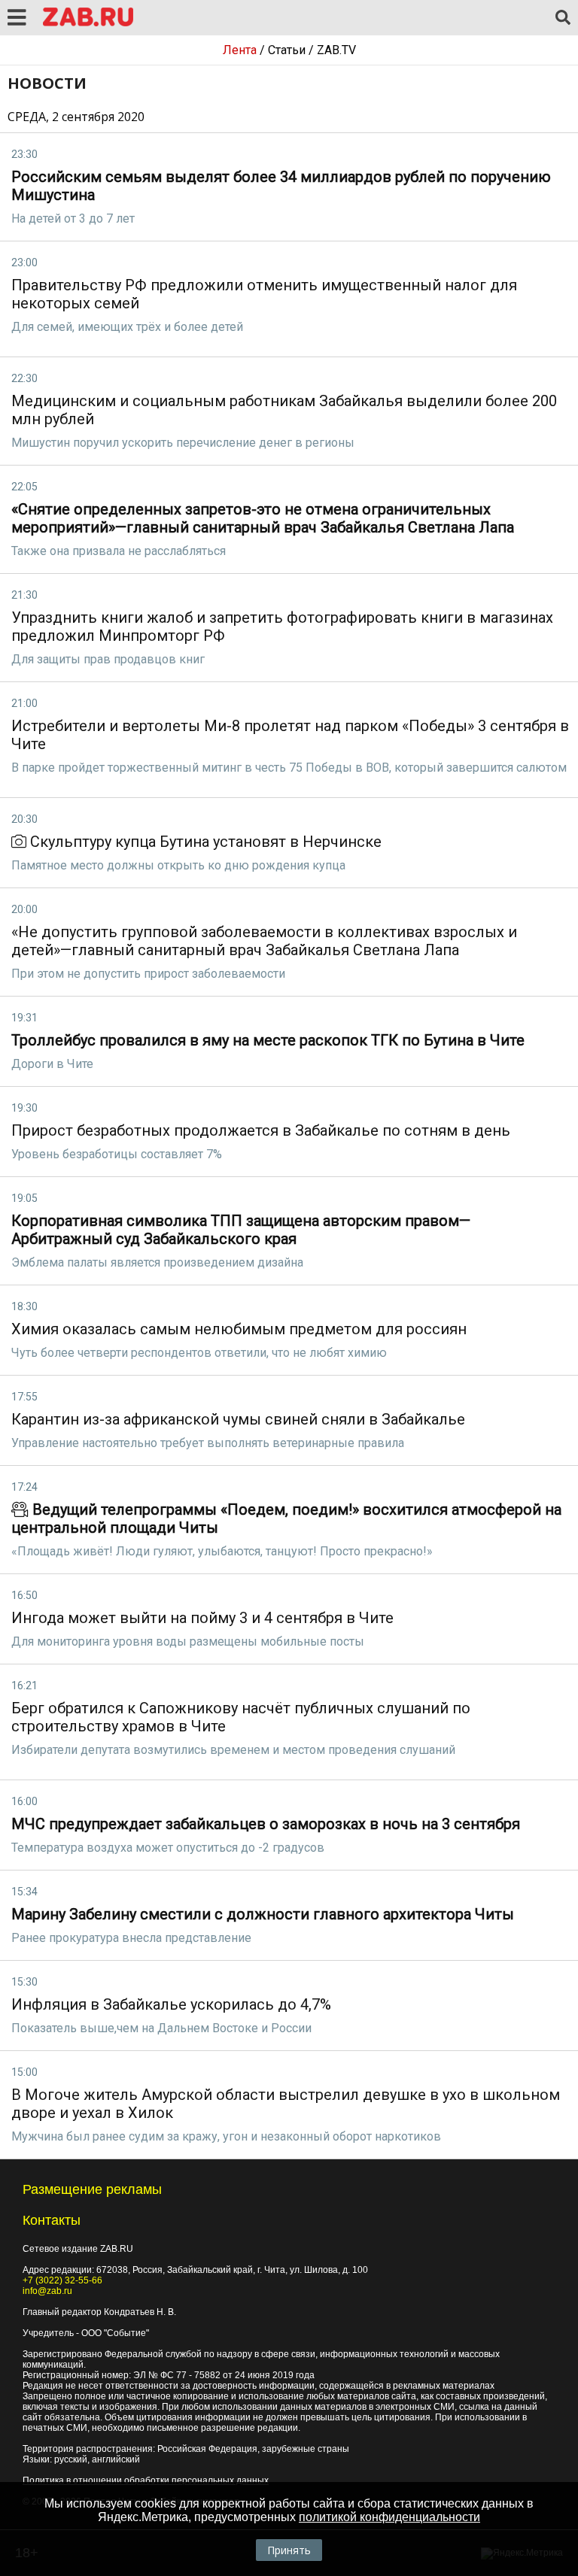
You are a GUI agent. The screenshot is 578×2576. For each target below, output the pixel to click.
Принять (289, 2550)
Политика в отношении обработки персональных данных (146, 2480)
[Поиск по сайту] (563, 18)
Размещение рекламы (92, 2189)
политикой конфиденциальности (389, 2517)
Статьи (287, 50)
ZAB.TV (336, 50)
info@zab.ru (47, 2291)
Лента (240, 50)
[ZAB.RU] (88, 24)
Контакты (52, 2220)
